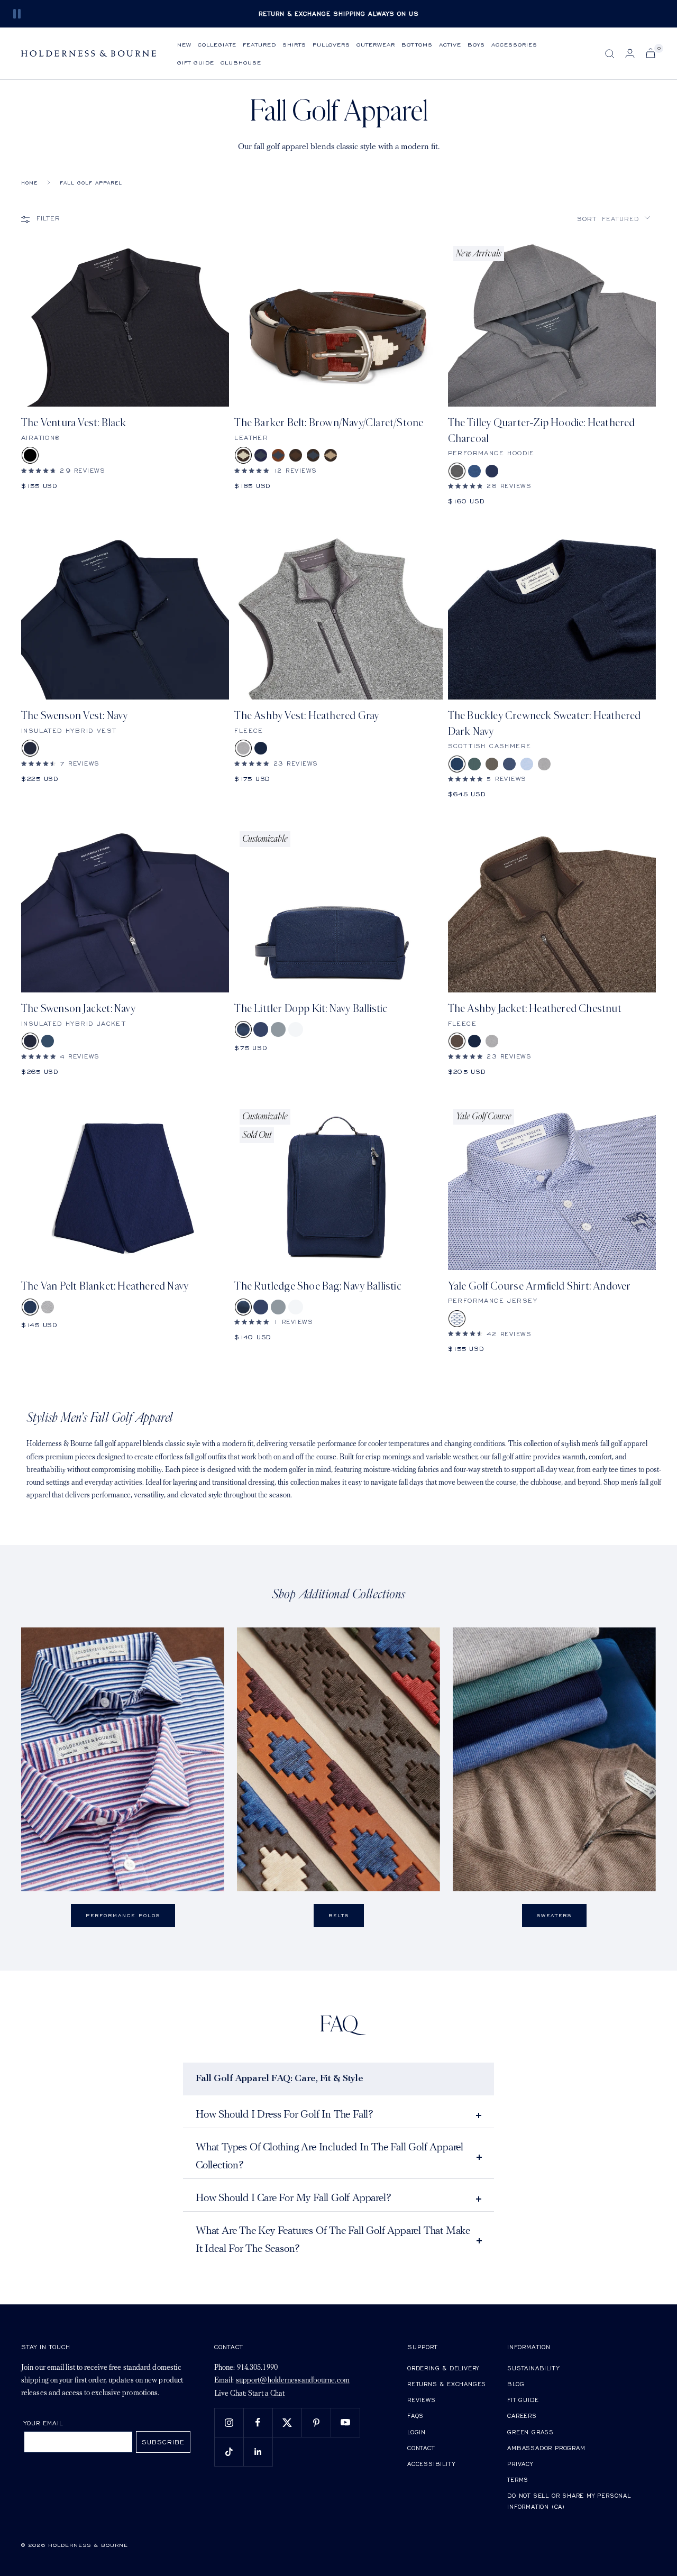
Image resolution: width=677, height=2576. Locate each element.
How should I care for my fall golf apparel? (293, 2198)
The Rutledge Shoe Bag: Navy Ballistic (318, 1286)
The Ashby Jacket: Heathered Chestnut (535, 1009)
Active (450, 44)
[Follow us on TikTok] (229, 2451)
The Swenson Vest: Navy (74, 716)
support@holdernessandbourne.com (293, 2381)
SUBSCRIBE (163, 2442)
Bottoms (417, 44)
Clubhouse (241, 62)
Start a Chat (266, 2394)
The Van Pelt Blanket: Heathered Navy (105, 1286)
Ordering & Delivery (443, 2368)
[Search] (610, 54)
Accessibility (431, 2464)
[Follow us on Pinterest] (316, 2422)
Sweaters (554, 1915)
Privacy (520, 2464)
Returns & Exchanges (447, 2384)
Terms (518, 2480)
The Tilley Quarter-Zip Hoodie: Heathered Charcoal (542, 430)
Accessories (514, 44)
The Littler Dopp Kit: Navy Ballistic (311, 1009)
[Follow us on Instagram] (229, 2422)
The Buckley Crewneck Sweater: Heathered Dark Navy (545, 723)
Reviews (422, 2400)
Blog (516, 2384)
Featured (259, 44)
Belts (339, 1915)
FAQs (415, 2416)
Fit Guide (523, 2400)
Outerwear (376, 44)
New (184, 44)
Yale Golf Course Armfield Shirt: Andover (539, 1286)
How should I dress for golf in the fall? (285, 2115)
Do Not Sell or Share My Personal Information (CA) (569, 2501)
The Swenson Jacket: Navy (78, 1009)
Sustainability (533, 2368)
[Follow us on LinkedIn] (258, 2451)
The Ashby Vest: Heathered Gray (307, 716)
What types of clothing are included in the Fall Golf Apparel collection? (330, 2157)
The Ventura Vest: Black (74, 423)
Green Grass (530, 2432)
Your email (44, 2423)
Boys (476, 44)
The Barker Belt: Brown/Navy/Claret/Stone (329, 423)
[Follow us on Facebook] (258, 2422)
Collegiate (217, 44)
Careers (522, 2416)
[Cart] (651, 53)
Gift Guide (196, 62)
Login (417, 2432)
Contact (421, 2448)
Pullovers (331, 44)
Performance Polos (123, 1915)
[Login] (630, 53)
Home (29, 183)
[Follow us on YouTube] (345, 2422)
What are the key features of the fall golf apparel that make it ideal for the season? (333, 2240)
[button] (614, 219)
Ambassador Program (546, 2448)
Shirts (294, 44)
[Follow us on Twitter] (287, 2422)
